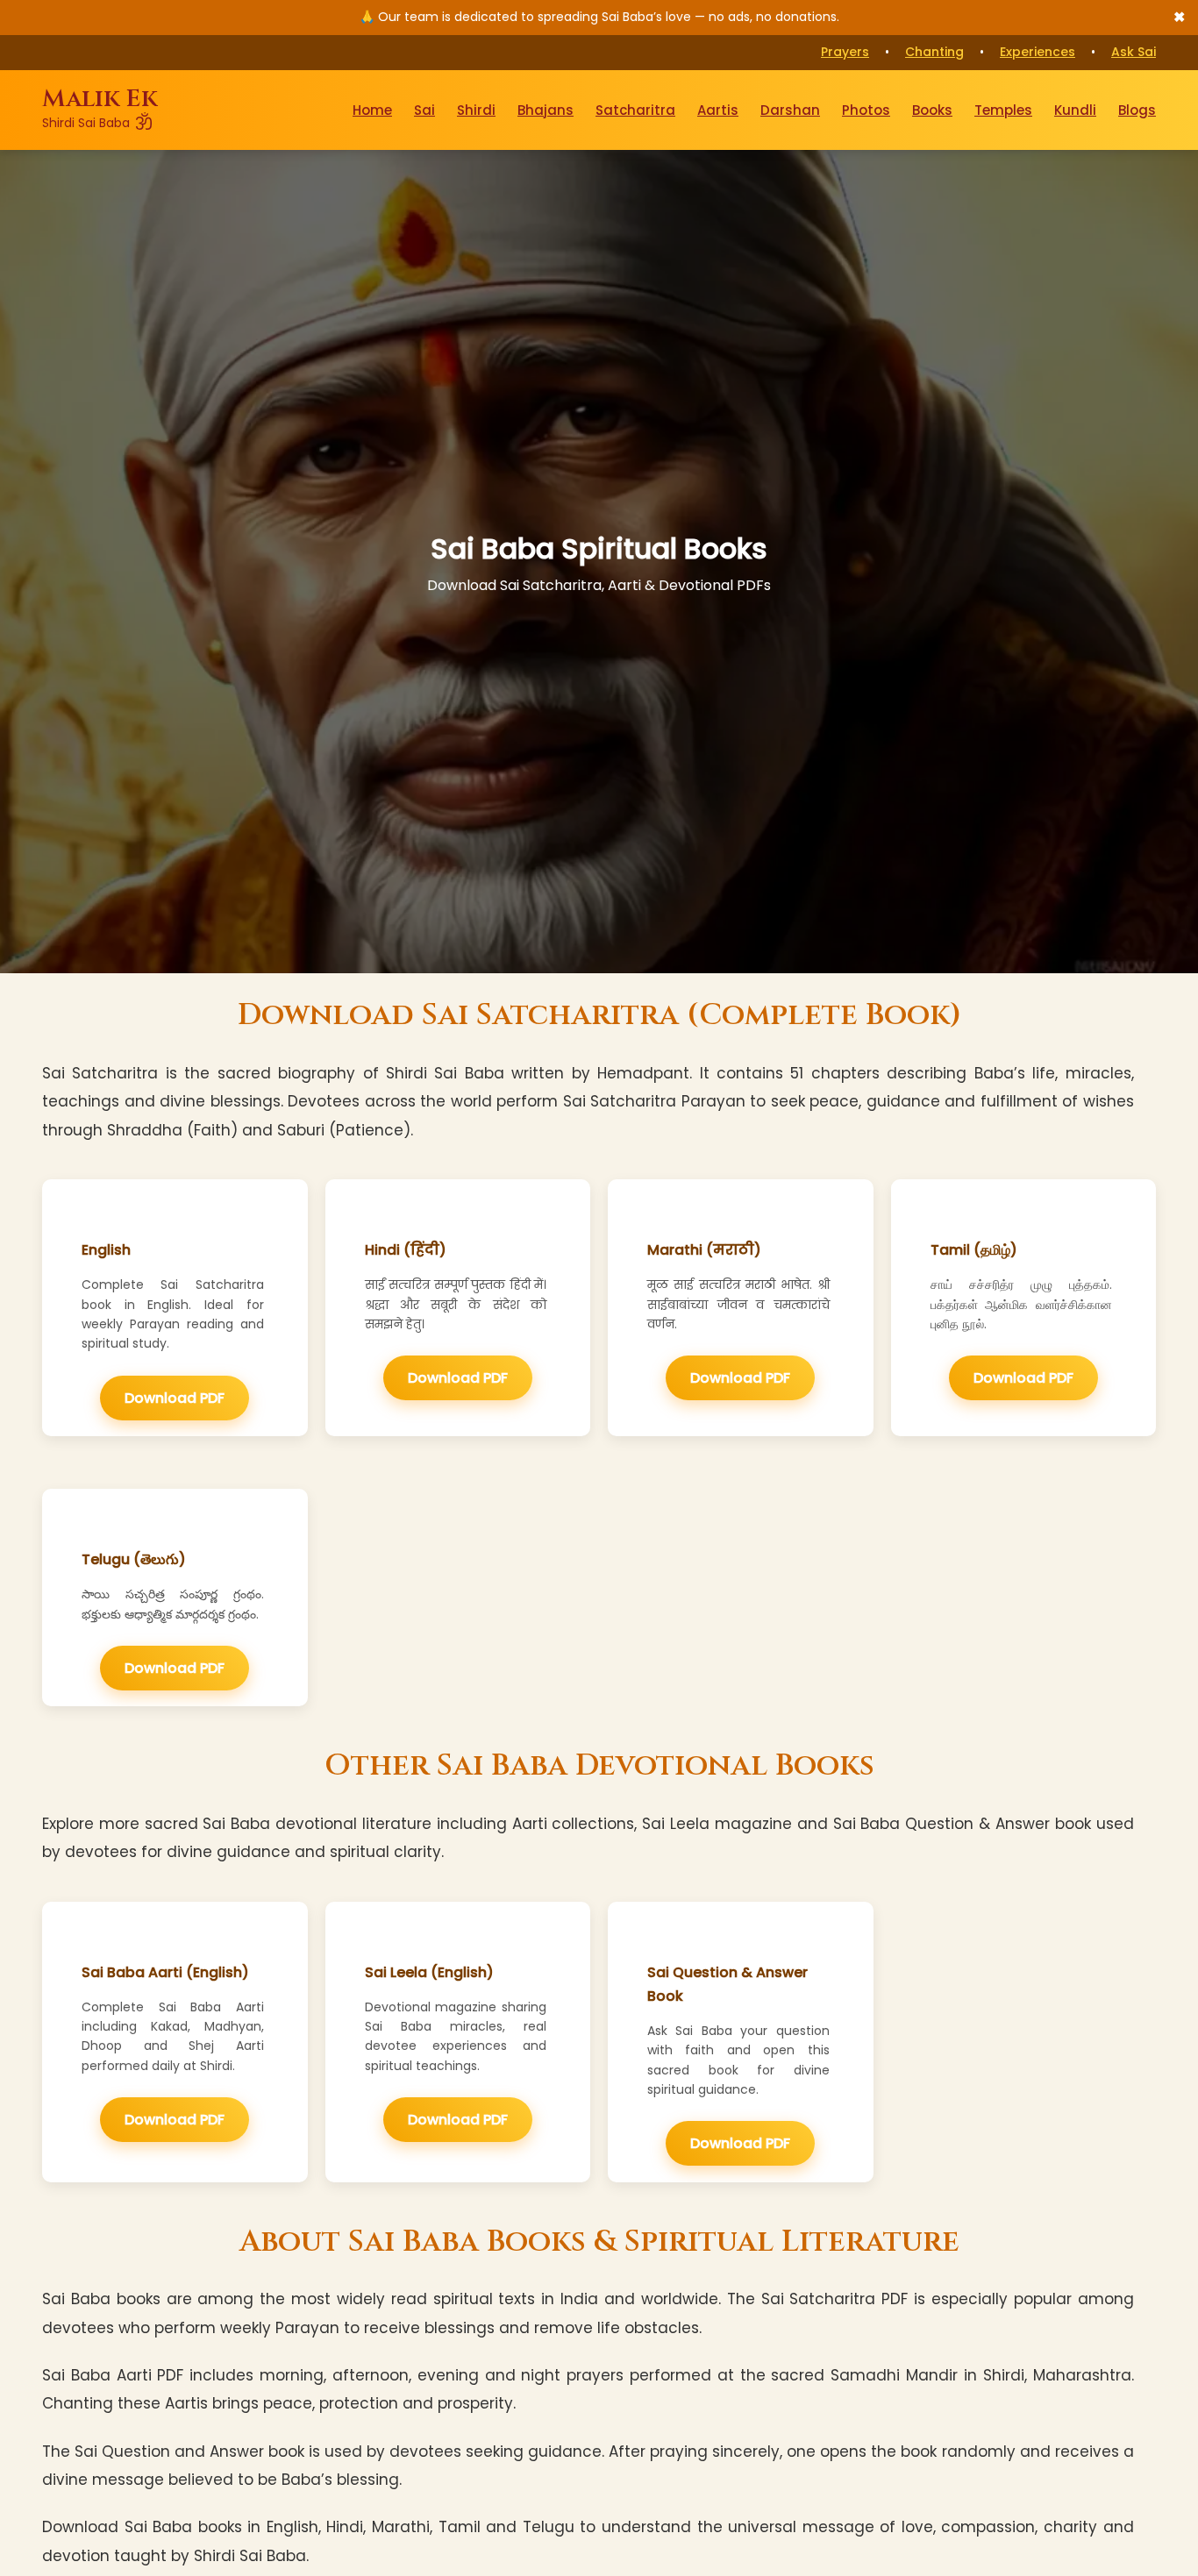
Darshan (790, 109)
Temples (1003, 109)
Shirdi (476, 109)
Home (372, 109)
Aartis (718, 109)
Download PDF (175, 1398)
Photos (866, 109)
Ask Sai (1134, 52)
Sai (424, 109)
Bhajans (546, 109)
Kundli (1075, 109)
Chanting (934, 52)
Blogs (1137, 109)
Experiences (1038, 52)
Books (932, 109)
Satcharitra (635, 109)
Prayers (845, 52)
